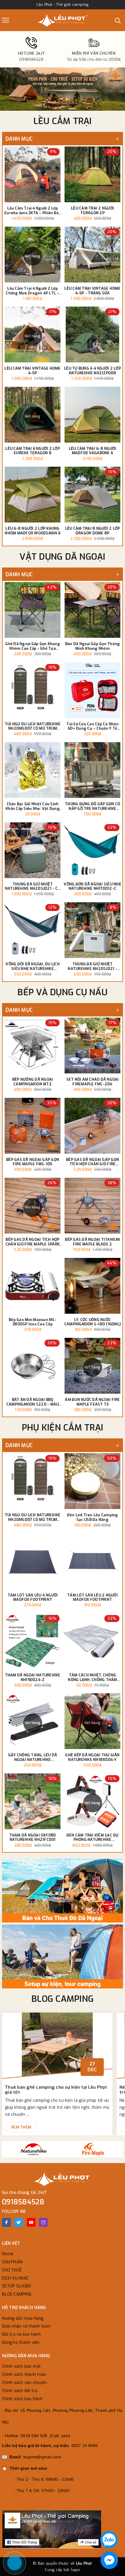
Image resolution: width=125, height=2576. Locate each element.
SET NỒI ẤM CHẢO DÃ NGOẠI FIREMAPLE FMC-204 (93, 1082)
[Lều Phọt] (63, 20)
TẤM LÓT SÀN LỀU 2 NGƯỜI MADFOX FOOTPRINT (92, 1597)
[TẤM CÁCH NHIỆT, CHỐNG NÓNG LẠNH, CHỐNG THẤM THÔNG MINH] (92, 1641)
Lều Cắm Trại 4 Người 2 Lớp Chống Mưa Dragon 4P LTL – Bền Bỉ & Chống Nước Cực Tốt (33, 291)
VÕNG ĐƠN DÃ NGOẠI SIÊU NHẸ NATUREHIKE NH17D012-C (92, 886)
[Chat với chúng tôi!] (109, 2560)
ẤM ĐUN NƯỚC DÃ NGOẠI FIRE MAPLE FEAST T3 (92, 1402)
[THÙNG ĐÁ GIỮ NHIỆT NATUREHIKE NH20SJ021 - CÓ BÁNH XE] (33, 850)
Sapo (75, 2570)
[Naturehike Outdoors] (32, 2149)
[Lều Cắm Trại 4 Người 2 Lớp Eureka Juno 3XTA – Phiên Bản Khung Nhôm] (33, 174)
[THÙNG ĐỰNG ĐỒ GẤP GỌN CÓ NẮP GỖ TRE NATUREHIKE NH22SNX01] (92, 770)
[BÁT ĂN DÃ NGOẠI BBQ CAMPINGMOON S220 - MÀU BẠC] (33, 1366)
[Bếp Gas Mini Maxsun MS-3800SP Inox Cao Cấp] (33, 1286)
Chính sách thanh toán (24, 2374)
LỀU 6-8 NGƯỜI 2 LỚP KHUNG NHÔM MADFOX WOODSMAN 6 (33, 531)
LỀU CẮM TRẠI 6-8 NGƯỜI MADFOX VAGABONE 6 (93, 451)
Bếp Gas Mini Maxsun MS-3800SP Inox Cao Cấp (33, 1322)
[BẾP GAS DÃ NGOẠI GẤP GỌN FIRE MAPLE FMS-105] (33, 1126)
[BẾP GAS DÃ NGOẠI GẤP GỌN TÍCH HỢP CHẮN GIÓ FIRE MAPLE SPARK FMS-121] (92, 1126)
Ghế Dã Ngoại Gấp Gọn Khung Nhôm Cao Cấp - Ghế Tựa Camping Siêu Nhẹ (33, 646)
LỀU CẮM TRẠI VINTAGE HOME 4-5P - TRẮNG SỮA (92, 291)
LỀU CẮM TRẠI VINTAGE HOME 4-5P (32, 371)
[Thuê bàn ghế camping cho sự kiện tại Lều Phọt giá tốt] (57, 2048)
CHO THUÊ (12, 2270)
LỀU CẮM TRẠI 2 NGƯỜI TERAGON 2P (92, 211)
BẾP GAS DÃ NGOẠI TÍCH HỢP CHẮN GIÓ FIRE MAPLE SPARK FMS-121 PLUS (33, 1242)
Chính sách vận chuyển (24, 2383)
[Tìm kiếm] (118, 20)
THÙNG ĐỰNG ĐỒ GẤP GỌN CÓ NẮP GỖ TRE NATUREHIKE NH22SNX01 (92, 806)
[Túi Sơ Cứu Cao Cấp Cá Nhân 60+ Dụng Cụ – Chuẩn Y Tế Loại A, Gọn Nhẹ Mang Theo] (92, 690)
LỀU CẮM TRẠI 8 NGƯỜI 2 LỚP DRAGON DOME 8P (93, 531)
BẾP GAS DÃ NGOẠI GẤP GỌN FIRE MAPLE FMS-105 (33, 1162)
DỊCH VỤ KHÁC (15, 2278)
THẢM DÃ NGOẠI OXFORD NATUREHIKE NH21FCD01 (33, 1837)
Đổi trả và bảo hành (21, 2334)
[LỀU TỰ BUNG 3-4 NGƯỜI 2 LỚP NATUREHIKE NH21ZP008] (92, 334)
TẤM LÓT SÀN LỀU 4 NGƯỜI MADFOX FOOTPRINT (33, 1597)
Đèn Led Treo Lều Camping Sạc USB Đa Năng (93, 1517)
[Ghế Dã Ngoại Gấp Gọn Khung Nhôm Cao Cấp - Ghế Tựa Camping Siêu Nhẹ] (33, 610)
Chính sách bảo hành (22, 2399)
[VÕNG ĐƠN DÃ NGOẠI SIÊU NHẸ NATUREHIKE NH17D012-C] (92, 850)
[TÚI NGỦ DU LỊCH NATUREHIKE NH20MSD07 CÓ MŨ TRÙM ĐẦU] (33, 690)
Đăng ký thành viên (21, 2343)
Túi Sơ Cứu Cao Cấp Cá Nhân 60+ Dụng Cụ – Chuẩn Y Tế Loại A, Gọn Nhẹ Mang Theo (92, 726)
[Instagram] (43, 2222)
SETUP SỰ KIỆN (16, 2286)
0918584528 (23, 2202)
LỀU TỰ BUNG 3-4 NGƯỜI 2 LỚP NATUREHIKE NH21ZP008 (92, 371)
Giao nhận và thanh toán (26, 2326)
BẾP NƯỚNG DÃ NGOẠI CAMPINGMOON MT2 (33, 1082)
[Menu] (6, 20)
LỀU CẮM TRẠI (63, 121)
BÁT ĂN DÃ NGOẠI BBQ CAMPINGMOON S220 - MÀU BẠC (33, 1402)
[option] (63, 89)
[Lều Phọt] (63, 1891)
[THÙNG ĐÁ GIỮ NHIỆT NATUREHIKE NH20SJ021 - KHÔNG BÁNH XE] (92, 930)
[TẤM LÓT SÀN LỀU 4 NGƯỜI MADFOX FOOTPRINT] (33, 1561)
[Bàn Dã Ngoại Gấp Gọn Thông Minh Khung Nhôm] (92, 610)
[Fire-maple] (93, 2149)
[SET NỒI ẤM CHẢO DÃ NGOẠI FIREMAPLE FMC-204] (92, 1046)
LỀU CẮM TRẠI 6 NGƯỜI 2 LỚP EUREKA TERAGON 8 (33, 451)
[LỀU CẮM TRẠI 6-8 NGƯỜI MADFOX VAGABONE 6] (92, 415)
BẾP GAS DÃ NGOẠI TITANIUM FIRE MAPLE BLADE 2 (92, 1242)
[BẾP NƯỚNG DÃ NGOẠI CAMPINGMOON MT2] (33, 1046)
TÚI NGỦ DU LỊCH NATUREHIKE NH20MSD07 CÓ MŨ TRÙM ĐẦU (33, 726)
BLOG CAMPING (63, 1999)
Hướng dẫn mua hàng (23, 2318)
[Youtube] (31, 2222)
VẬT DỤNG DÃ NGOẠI (62, 557)
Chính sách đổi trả (20, 2391)
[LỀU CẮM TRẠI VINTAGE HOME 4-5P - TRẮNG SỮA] (92, 255)
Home (8, 2254)
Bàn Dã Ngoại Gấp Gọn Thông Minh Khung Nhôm (93, 646)
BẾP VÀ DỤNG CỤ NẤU (63, 992)
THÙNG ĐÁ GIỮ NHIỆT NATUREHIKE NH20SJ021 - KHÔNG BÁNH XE (92, 966)
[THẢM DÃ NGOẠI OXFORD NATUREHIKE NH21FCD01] (33, 1801)
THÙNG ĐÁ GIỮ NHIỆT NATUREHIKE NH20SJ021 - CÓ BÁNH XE (33, 886)
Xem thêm (21, 2127)
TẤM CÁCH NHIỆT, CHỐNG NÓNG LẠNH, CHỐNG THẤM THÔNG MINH (92, 1677)
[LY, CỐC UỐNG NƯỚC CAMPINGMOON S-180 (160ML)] (92, 1286)
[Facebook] (6, 2222)
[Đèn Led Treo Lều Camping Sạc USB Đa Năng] (92, 1481)
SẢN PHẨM (12, 2262)
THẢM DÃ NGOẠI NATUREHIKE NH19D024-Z (33, 1677)
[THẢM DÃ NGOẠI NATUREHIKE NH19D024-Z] (33, 1641)
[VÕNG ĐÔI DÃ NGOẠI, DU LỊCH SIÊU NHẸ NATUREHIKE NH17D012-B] (33, 930)
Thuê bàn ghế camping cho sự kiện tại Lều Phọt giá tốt (56, 2090)
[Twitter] (19, 2222)
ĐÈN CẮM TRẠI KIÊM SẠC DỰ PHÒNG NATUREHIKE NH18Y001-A (93, 1837)
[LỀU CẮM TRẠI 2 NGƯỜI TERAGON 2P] (92, 174)
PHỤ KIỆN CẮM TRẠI (63, 1428)
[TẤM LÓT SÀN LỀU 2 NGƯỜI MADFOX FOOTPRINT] (92, 1561)
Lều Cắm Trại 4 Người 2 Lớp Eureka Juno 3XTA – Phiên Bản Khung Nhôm (33, 211)
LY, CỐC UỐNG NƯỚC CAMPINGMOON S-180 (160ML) (92, 1322)
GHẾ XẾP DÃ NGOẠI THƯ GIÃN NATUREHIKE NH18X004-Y (92, 1757)
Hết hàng (33, 256)
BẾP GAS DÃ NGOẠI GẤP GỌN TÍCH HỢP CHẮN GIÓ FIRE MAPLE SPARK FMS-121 (92, 1162)
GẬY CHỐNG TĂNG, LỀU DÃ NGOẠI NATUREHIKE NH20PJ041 (33, 1757)
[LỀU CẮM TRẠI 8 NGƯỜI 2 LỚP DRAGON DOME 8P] (92, 495)
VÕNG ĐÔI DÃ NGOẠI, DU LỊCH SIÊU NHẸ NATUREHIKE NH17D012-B (33, 966)
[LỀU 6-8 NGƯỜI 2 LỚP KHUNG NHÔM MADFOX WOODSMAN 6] (33, 495)
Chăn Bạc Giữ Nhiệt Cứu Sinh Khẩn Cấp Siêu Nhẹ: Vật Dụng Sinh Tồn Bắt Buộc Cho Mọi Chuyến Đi (33, 806)
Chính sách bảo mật (22, 2366)
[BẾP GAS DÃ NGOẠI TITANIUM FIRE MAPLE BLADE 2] (92, 1206)
